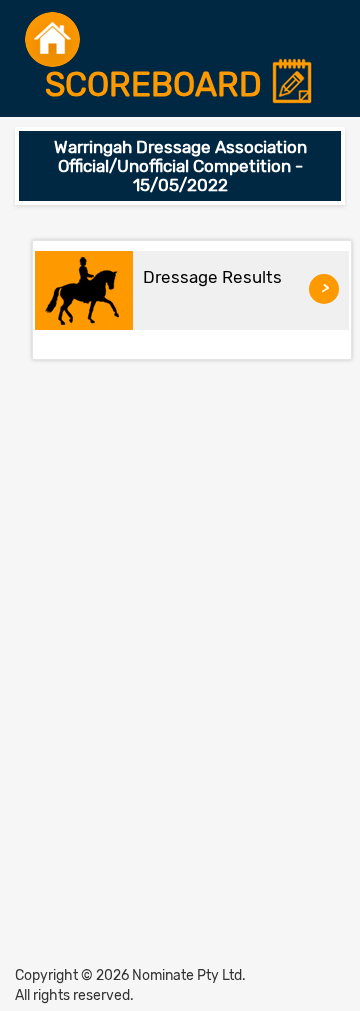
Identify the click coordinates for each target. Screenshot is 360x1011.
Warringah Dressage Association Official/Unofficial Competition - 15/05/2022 (180, 165)
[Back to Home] (52, 39)
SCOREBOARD (157, 85)
